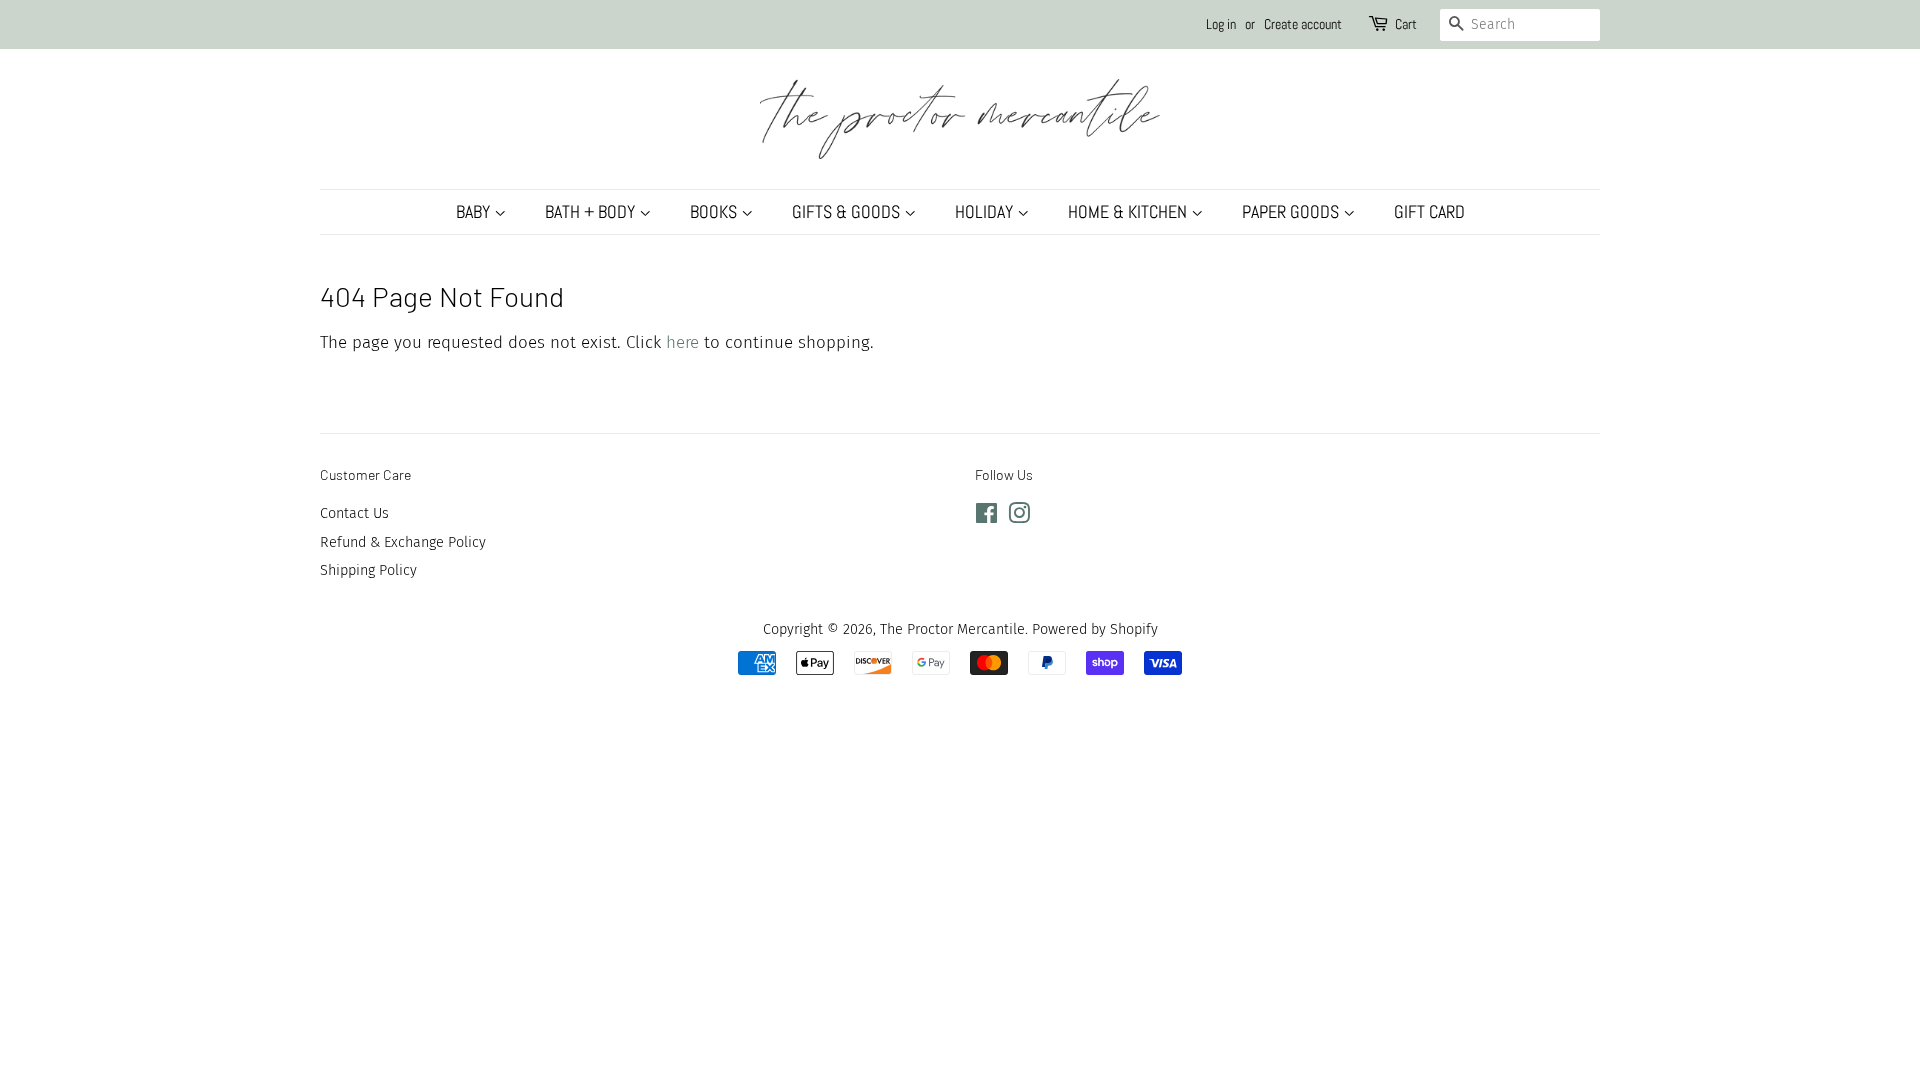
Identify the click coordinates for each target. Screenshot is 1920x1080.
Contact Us (354, 513)
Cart (1406, 24)
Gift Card (1429, 211)
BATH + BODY (592, 211)
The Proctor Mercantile (952, 629)
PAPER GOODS (1292, 211)
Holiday (986, 211)
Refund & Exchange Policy (403, 542)
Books (715, 211)
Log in (1221, 24)
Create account (1303, 24)
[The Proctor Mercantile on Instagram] (1019, 517)
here (682, 342)
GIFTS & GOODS (848, 211)
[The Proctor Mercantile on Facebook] (986, 517)
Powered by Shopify (1095, 629)
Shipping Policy (368, 570)
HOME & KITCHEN (1129, 211)
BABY (475, 211)
